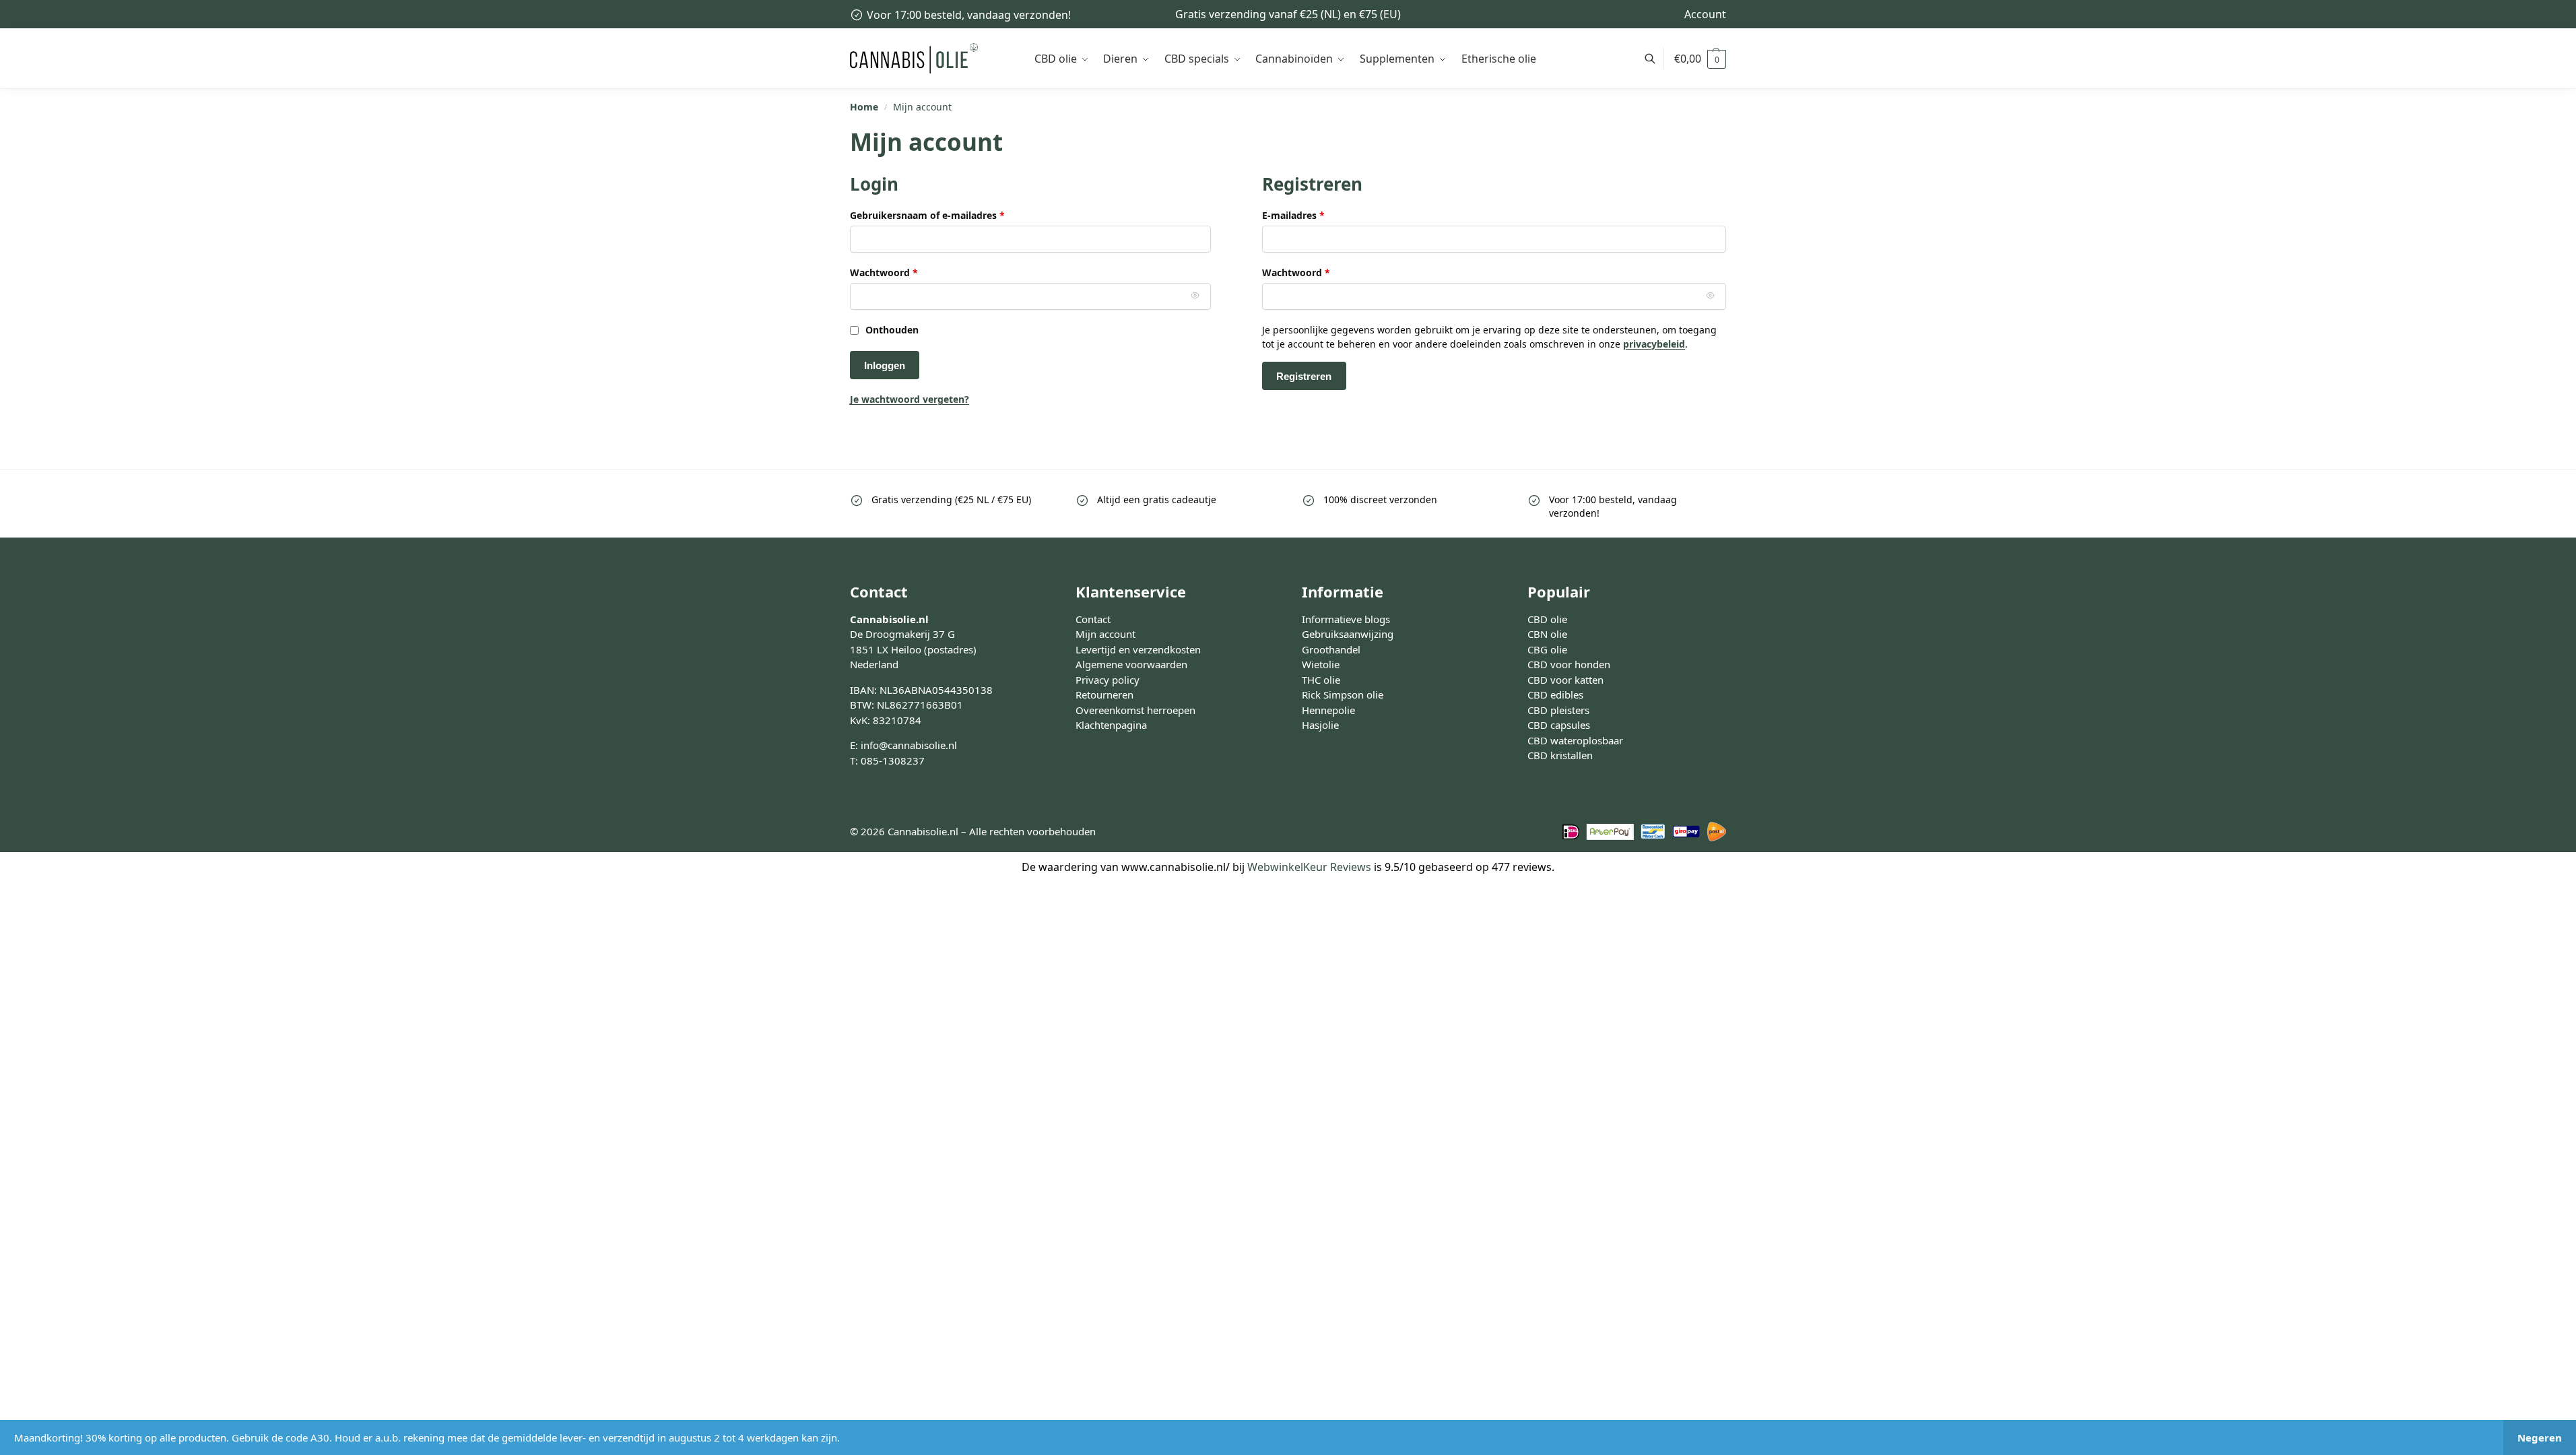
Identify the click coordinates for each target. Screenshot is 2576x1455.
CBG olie (1547, 649)
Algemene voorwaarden (1131, 664)
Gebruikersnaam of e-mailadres (943, 215)
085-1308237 (893, 761)
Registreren (1304, 376)
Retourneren (1104, 694)
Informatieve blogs (1346, 619)
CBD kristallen (1560, 755)
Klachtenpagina (1111, 725)
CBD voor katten (1565, 680)
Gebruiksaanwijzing (1348, 634)
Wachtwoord (900, 272)
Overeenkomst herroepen (1135, 710)
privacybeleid (1654, 344)
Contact (1093, 619)
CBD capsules (1559, 725)
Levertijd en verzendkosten (1138, 649)
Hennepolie (1328, 710)
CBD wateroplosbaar (1575, 740)
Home (864, 107)
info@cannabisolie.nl (909, 745)
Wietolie (1321, 664)
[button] (1700, 59)
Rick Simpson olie (1343, 694)
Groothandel (1331, 649)
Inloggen (885, 365)
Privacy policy (1108, 680)
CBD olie (1547, 619)
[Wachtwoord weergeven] (1195, 295)
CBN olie (1547, 634)
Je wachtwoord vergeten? (910, 399)
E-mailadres (1309, 215)
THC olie (1321, 680)
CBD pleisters (1558, 710)
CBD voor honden (1569, 664)
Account (1705, 14)
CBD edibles (1555, 694)
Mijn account (1105, 634)
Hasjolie (1320, 725)
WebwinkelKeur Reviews (1309, 867)
